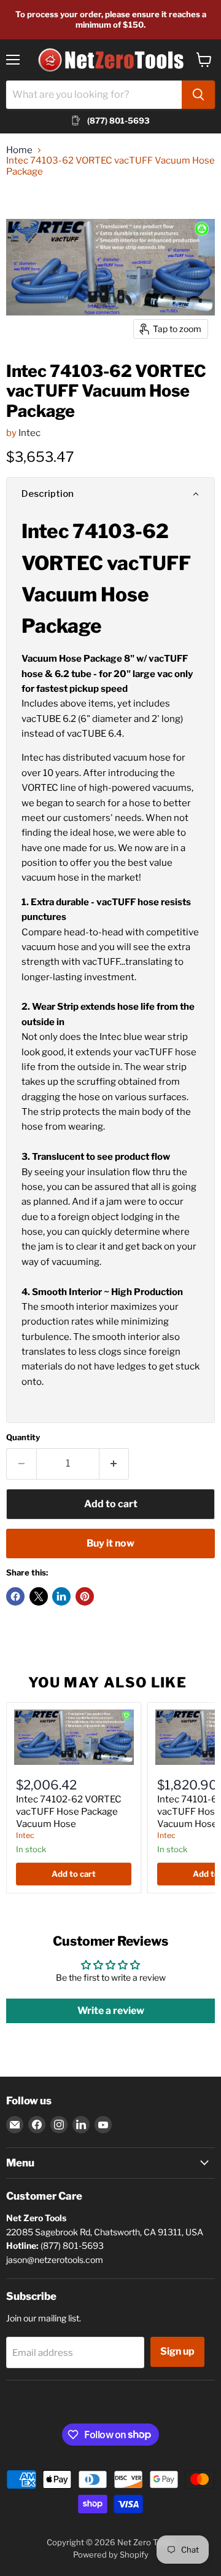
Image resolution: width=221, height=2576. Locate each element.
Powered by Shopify (111, 2554)
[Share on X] (39, 1596)
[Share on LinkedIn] (61, 1596)
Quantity (23, 1437)
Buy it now (110, 1543)
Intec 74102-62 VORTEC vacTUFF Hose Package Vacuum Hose (69, 1811)
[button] (110, 494)
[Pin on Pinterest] (85, 1596)
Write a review (111, 2011)
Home (19, 150)
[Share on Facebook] (15, 1596)
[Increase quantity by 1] (114, 1464)
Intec (29, 433)
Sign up (177, 2351)
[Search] (198, 95)
